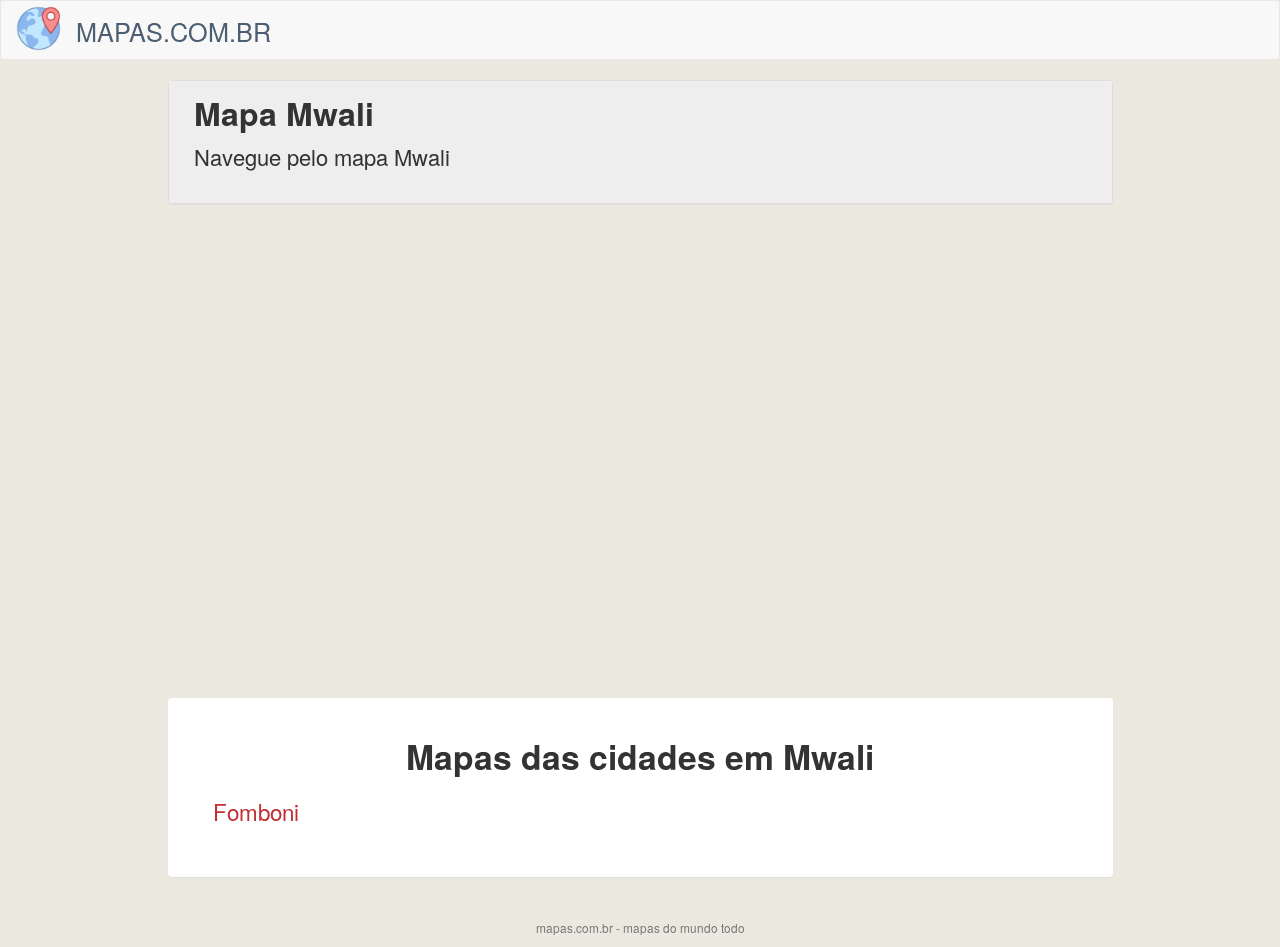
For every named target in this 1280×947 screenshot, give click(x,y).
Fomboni (256, 811)
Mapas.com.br (173, 31)
